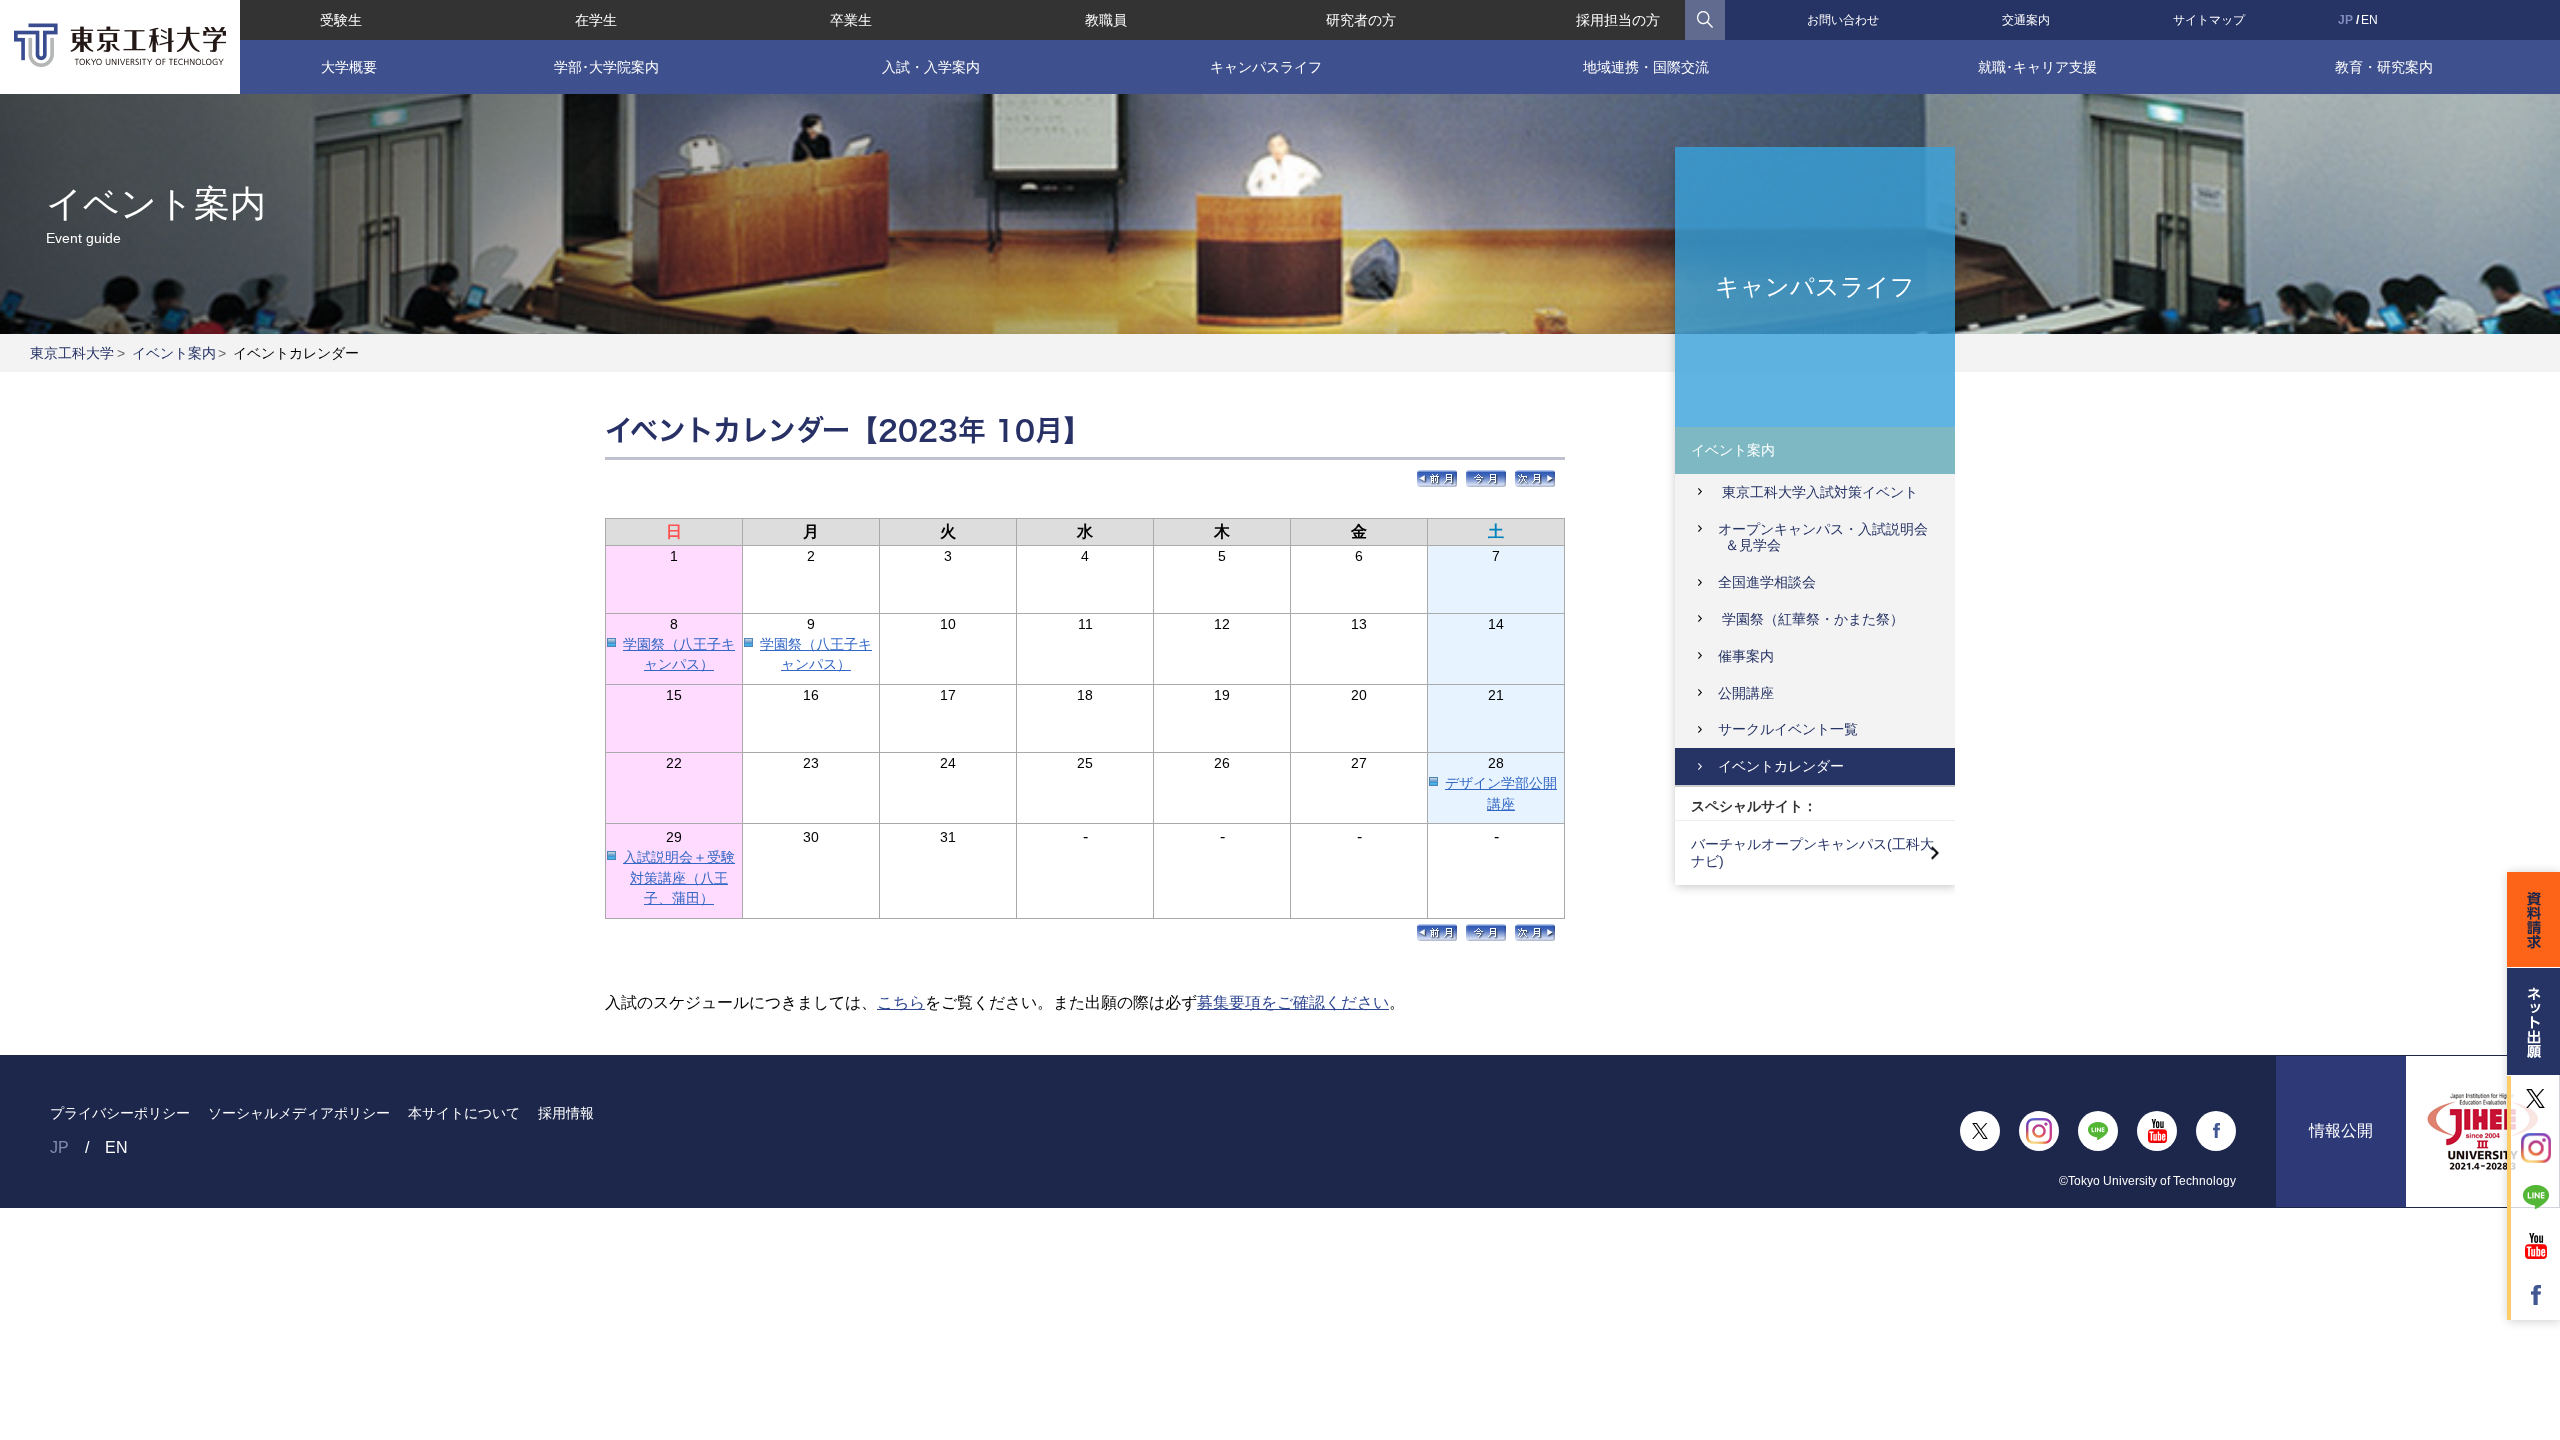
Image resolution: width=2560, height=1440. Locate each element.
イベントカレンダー (1781, 766)
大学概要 (349, 67)
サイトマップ (2209, 20)
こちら (901, 1002)
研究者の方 (1361, 20)
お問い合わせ (1843, 20)
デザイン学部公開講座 (1501, 793)
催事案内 (1746, 656)
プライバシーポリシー (120, 1113)
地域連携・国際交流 (1646, 67)
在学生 (596, 20)
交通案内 (2026, 20)
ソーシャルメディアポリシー (299, 1113)
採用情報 (566, 1113)
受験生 (341, 20)
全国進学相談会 (1767, 582)
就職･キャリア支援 (2037, 67)
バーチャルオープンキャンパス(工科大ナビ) (1812, 852)
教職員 (1106, 20)
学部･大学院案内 (606, 67)
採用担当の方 (1618, 20)
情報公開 (2341, 1130)
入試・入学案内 (931, 67)
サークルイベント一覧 (1788, 729)
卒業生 (851, 20)
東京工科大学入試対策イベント (1818, 492)
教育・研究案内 (2384, 67)
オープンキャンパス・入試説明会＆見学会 (1823, 537)
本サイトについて (464, 1113)
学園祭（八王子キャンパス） (679, 654)
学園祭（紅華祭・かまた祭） (1811, 619)
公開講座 (1746, 693)
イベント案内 (174, 353)
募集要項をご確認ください (1293, 1002)
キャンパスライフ (1266, 67)
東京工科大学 (72, 353)
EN (2369, 20)
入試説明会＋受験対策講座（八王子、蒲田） (679, 878)
